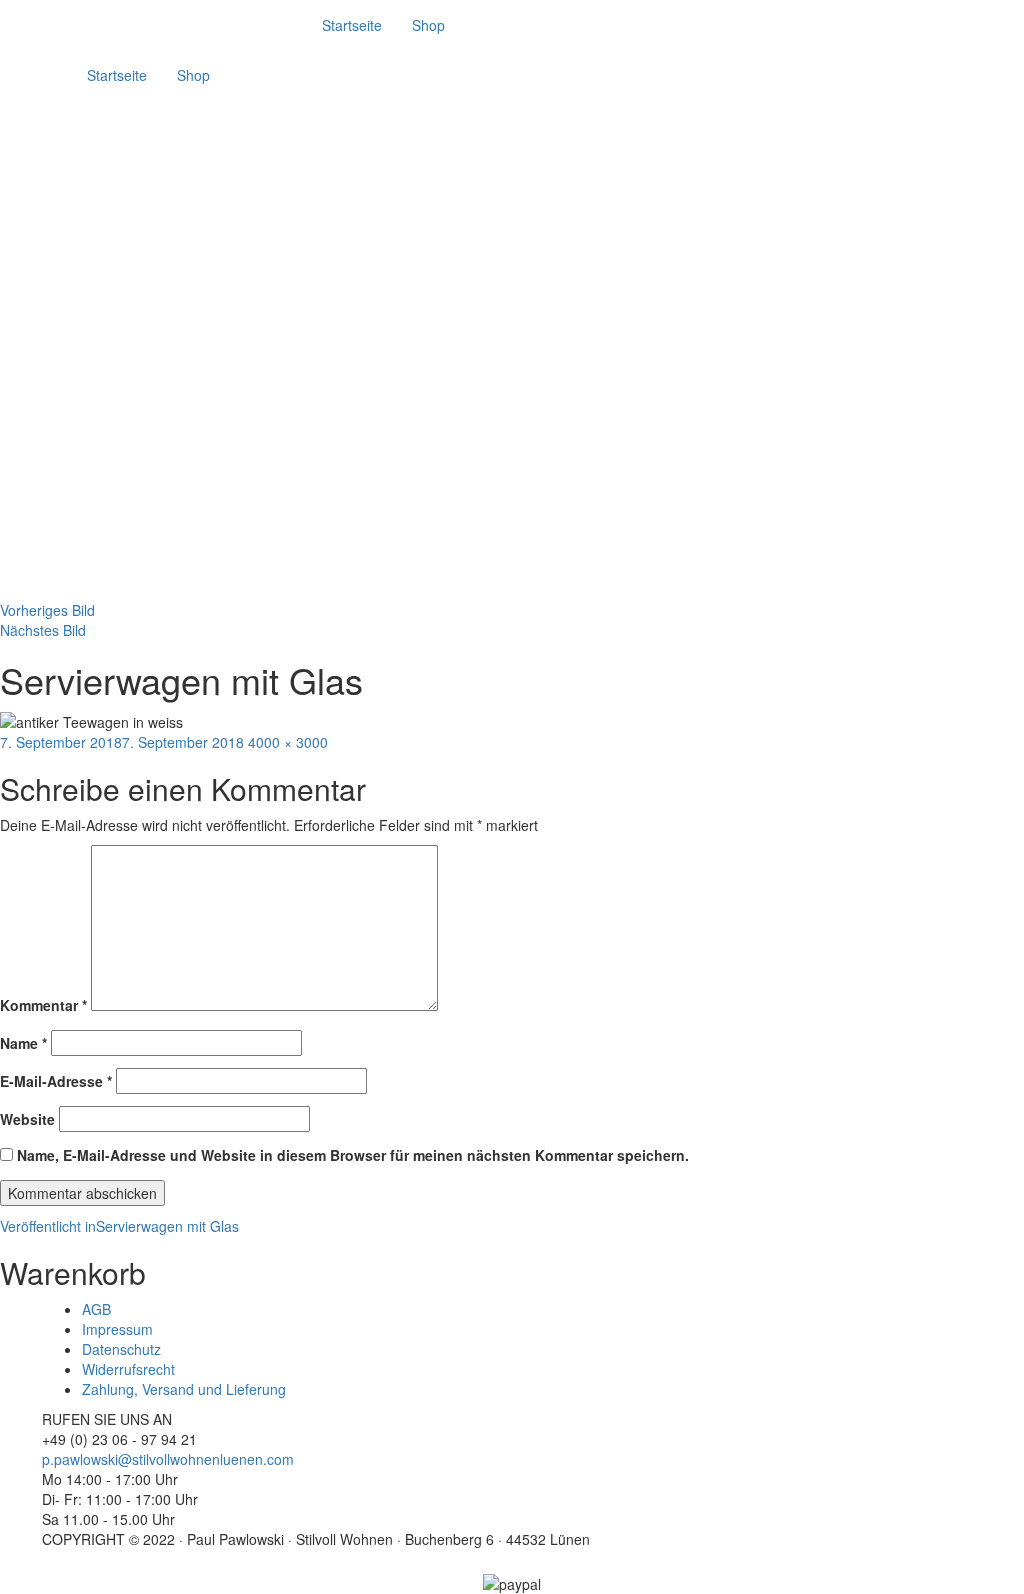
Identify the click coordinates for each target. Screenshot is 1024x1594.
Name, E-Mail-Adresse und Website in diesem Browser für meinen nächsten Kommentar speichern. (353, 1155)
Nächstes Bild (43, 630)
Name (23, 1043)
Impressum (117, 1329)
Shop (428, 25)
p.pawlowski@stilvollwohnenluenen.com (168, 1459)
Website (27, 1119)
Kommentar (43, 1005)
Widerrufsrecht (128, 1369)
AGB (96, 1309)
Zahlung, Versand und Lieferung (184, 1389)
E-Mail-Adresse (56, 1081)
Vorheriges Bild (47, 610)
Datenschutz (121, 1349)
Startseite (352, 25)
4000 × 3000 (288, 742)
